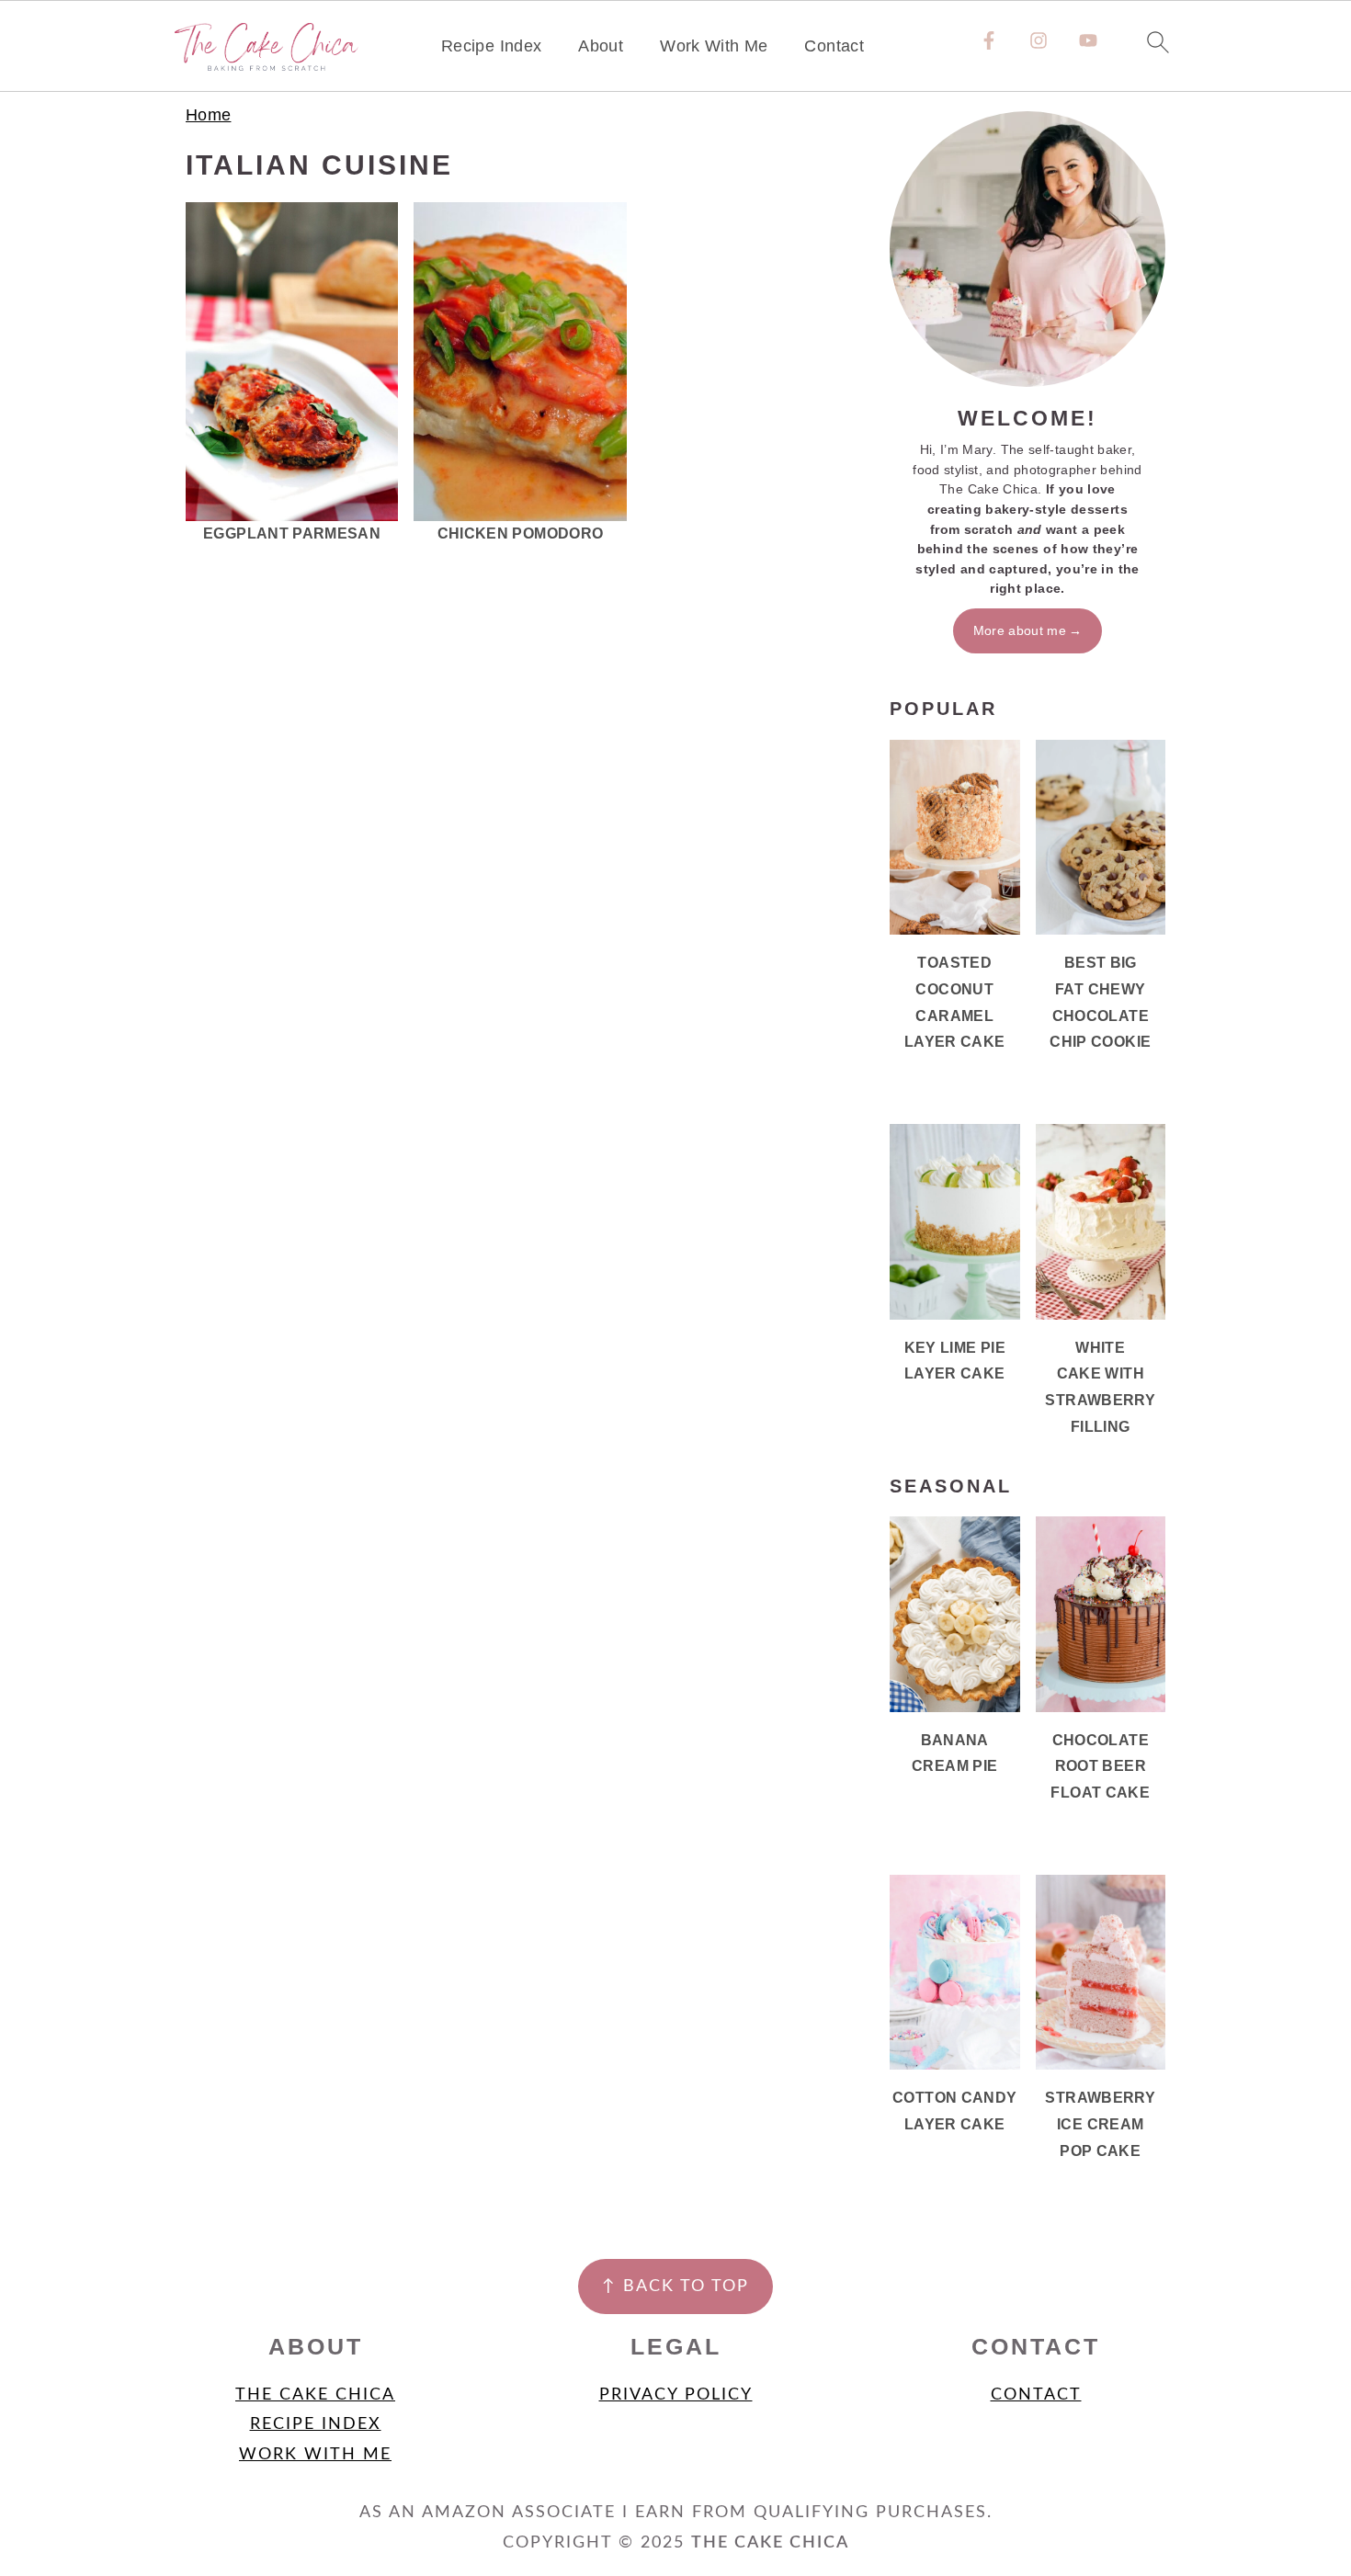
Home (208, 115)
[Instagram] (1039, 40)
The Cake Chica (315, 2395)
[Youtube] (1088, 40)
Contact (834, 46)
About (601, 46)
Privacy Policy (676, 2395)
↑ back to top (675, 2287)
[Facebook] (989, 40)
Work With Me (714, 46)
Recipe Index (491, 46)
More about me (1020, 630)
